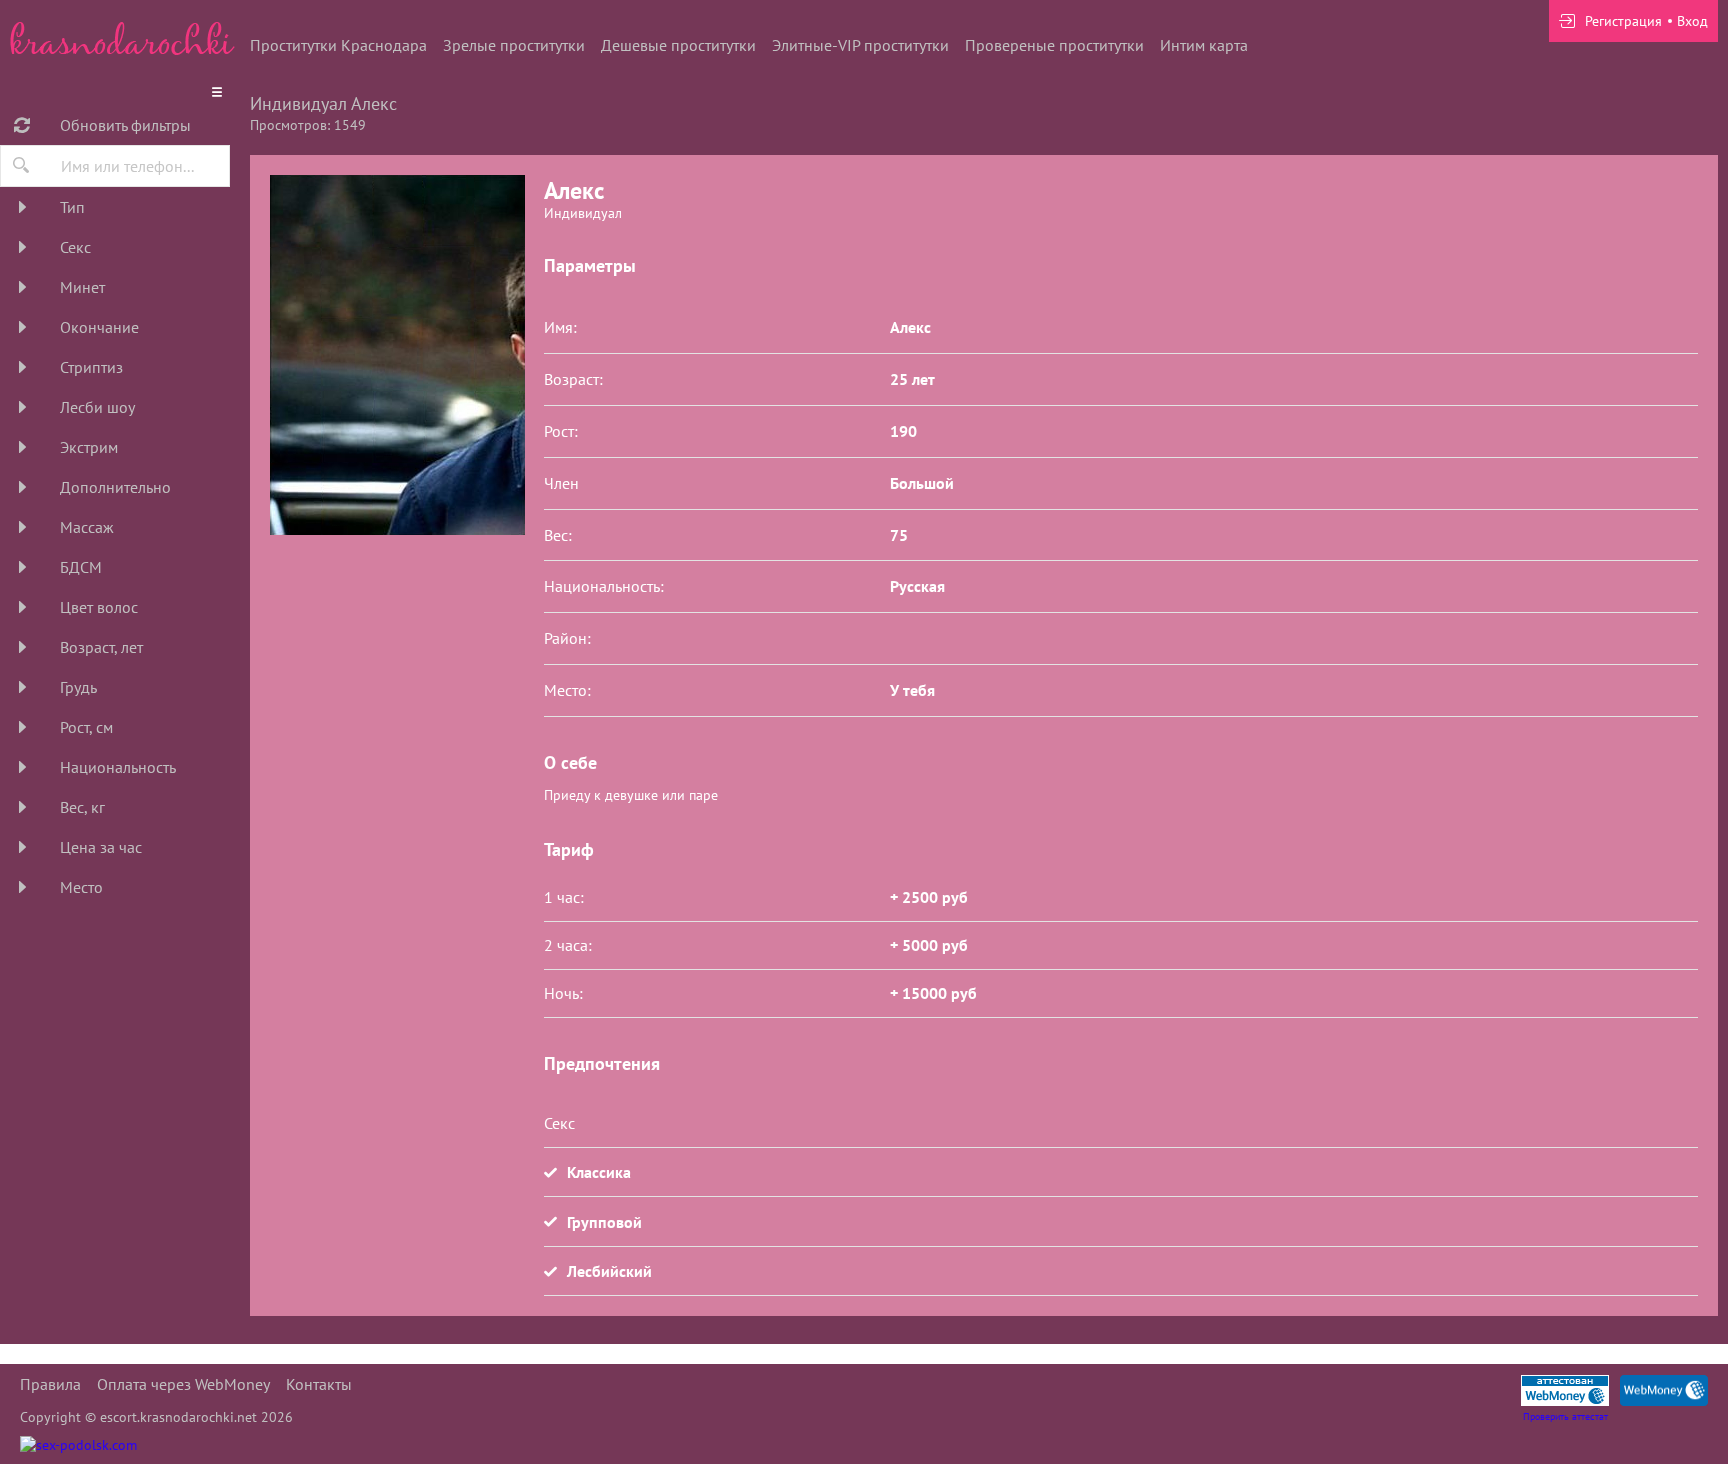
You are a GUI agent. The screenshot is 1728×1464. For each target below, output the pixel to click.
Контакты (319, 1384)
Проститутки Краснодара (338, 45)
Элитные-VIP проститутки (860, 45)
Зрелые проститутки (514, 45)
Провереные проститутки (1054, 45)
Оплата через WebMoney (183, 1384)
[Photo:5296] (397, 355)
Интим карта (1204, 45)
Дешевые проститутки (678, 45)
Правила (50, 1384)
